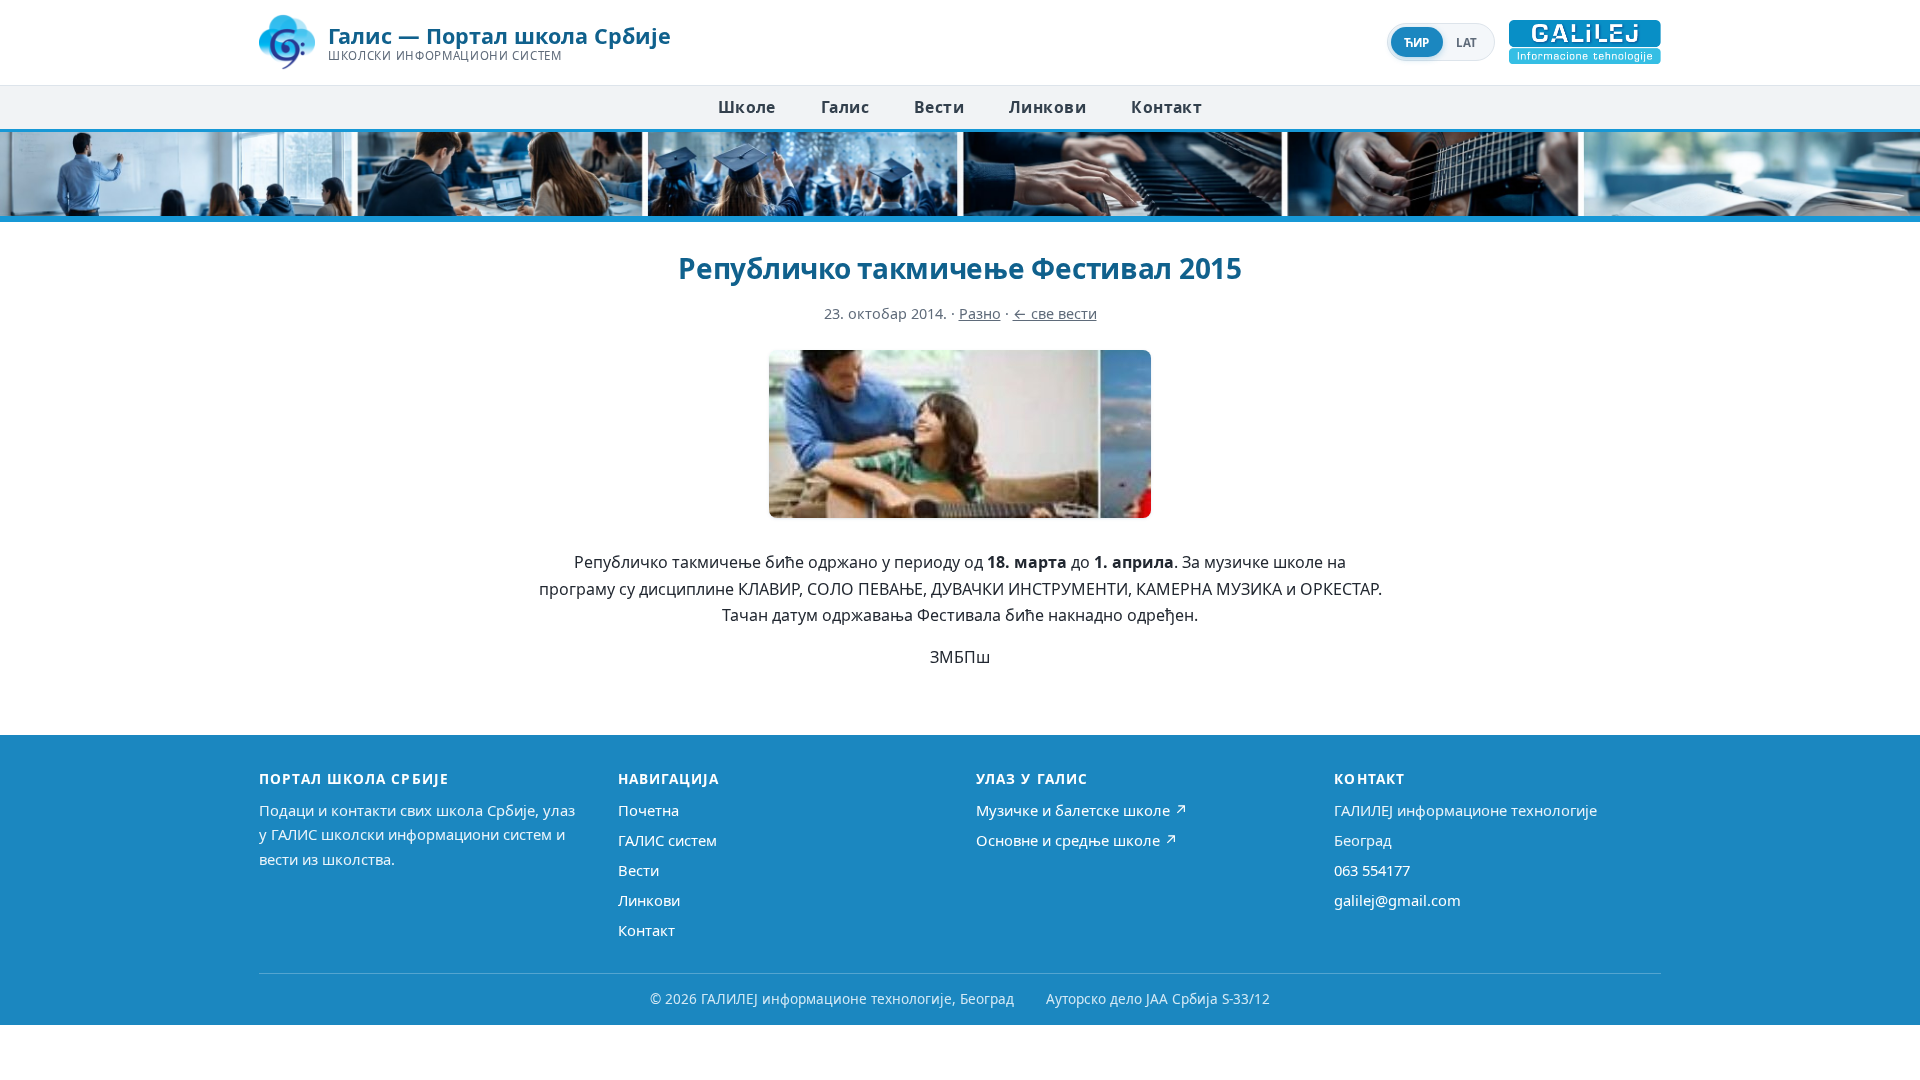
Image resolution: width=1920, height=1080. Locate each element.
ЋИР (1417, 42)
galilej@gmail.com (1397, 900)
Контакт (1166, 107)
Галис (845, 107)
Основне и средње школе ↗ (1077, 840)
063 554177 (1372, 870)
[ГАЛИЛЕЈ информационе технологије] (1585, 42)
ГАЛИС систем (667, 840)
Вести (939, 107)
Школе (747, 107)
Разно (980, 313)
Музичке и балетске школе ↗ (1082, 810)
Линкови (1047, 107)
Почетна (648, 810)
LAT (1467, 42)
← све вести (1055, 313)
